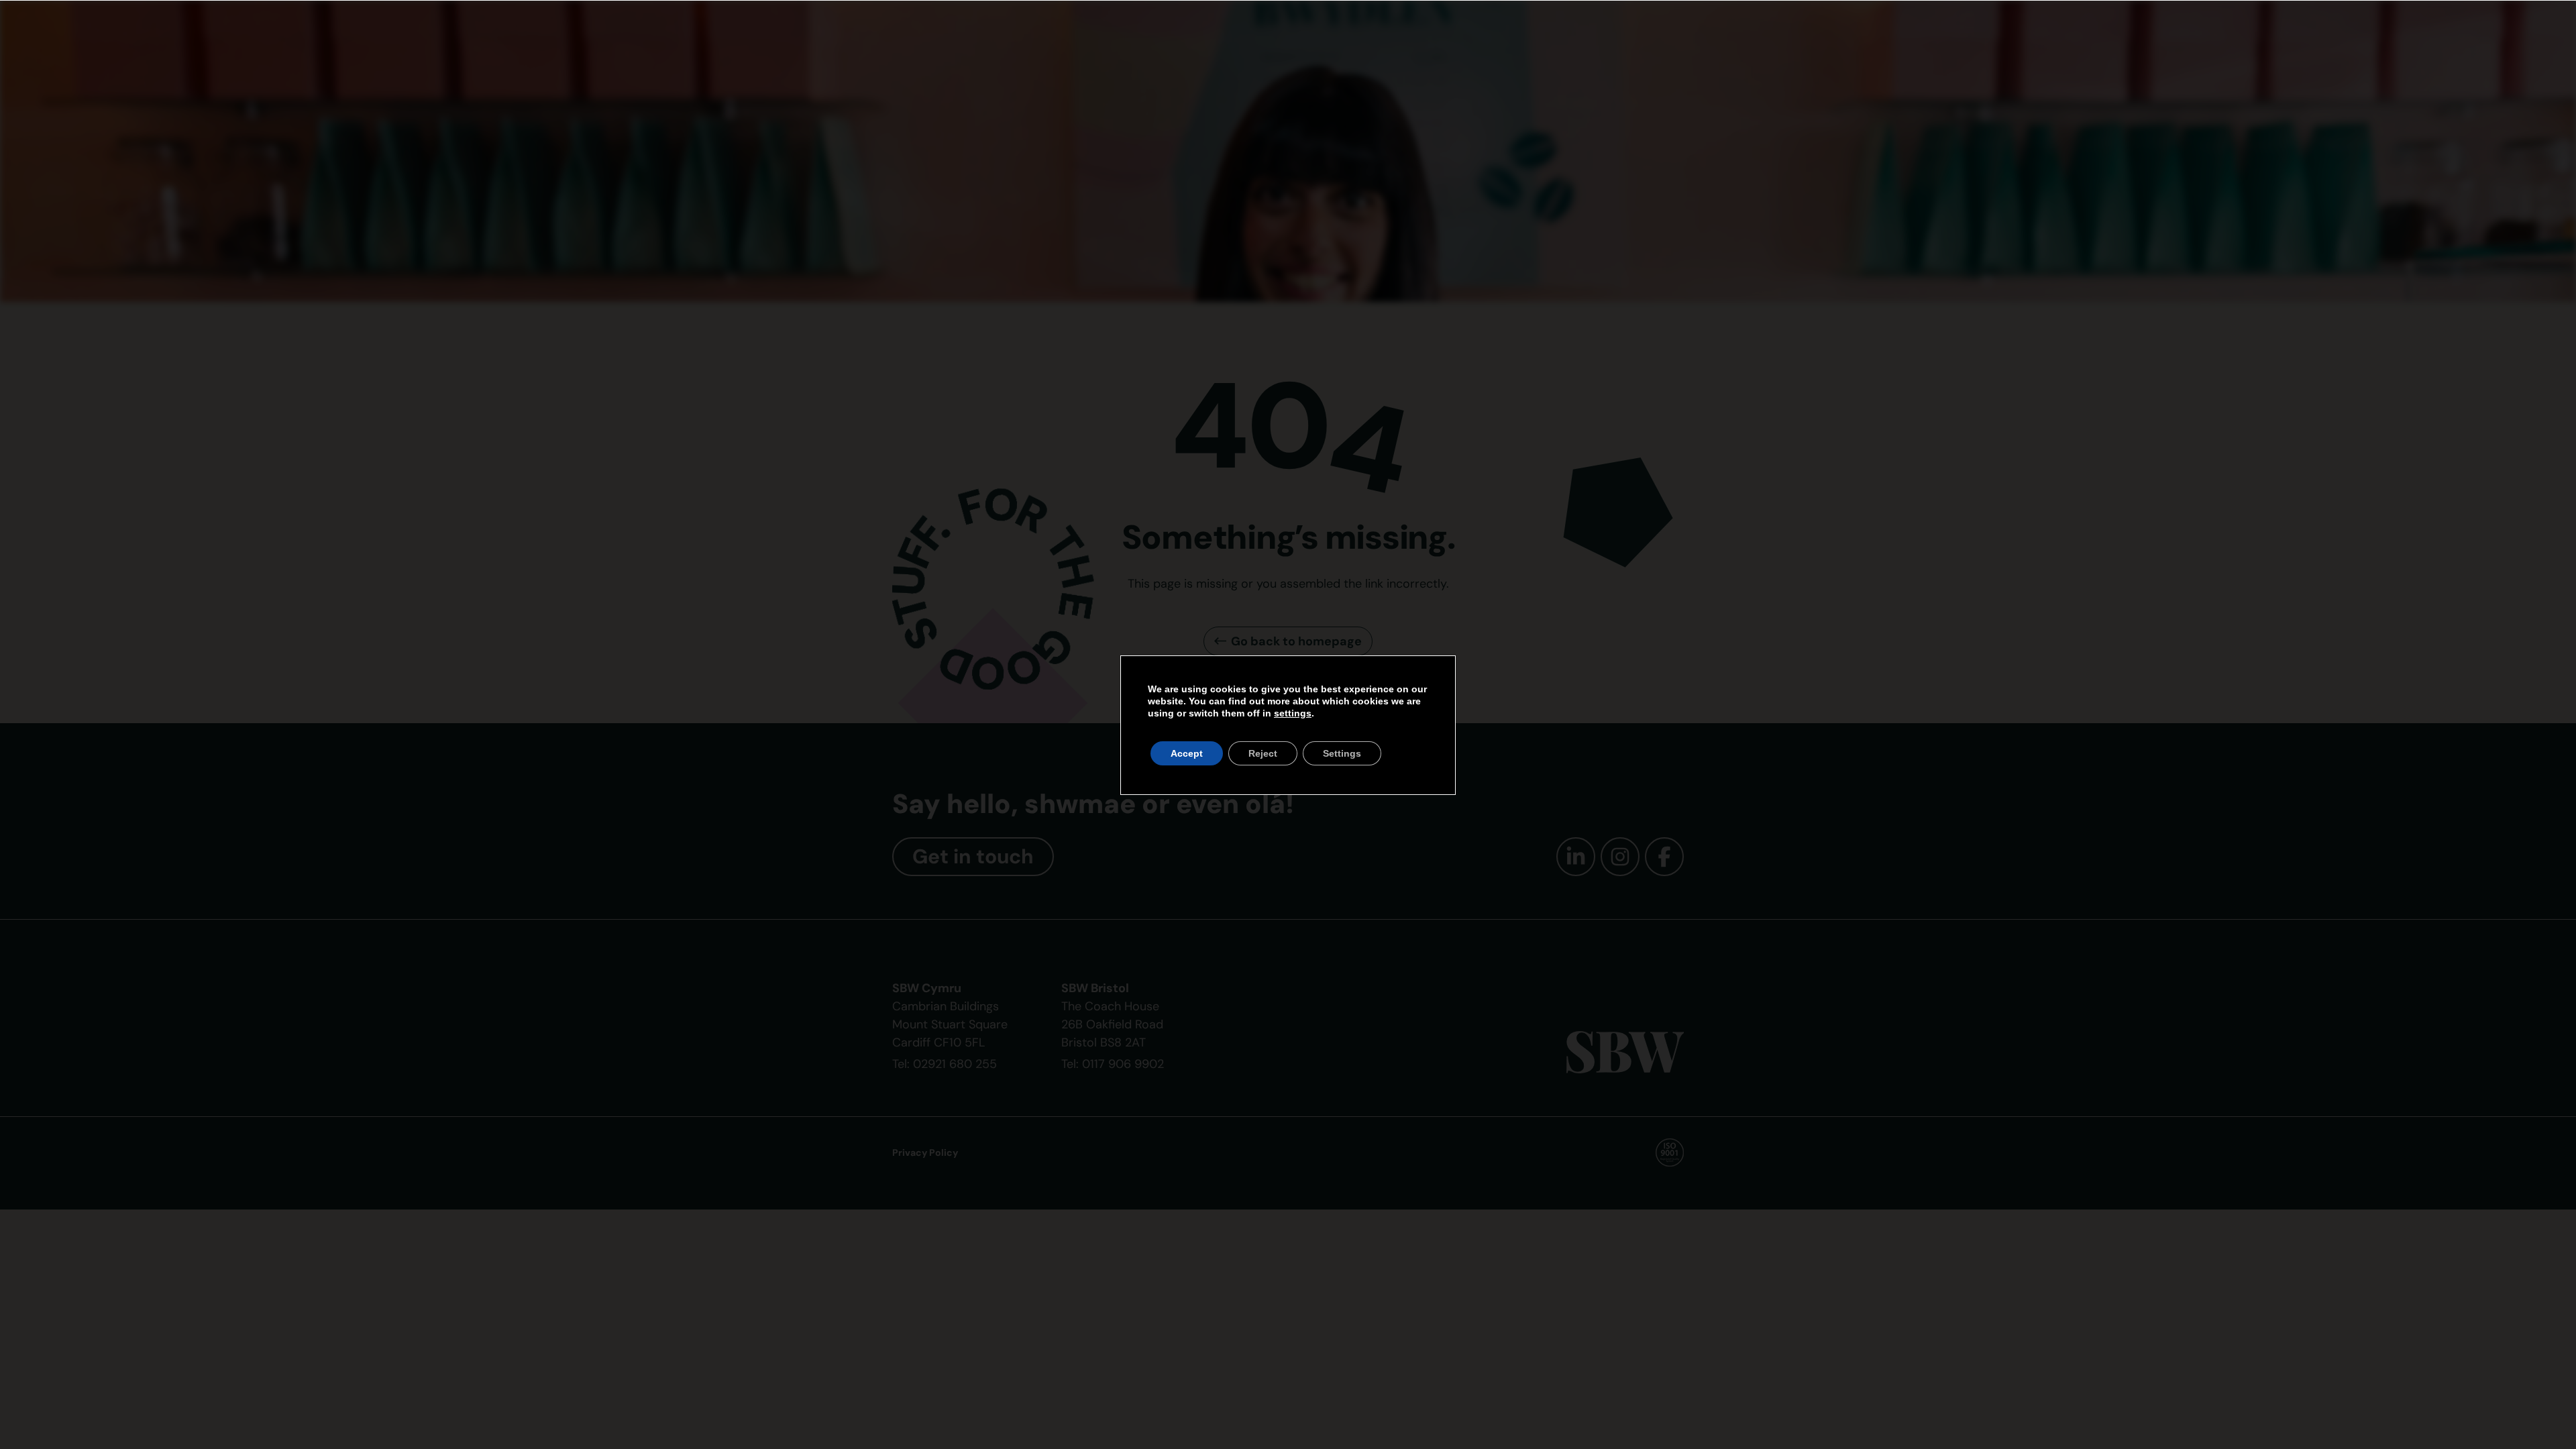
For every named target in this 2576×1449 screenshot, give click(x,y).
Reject (1263, 753)
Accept (1187, 753)
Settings (1342, 753)
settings (1293, 713)
